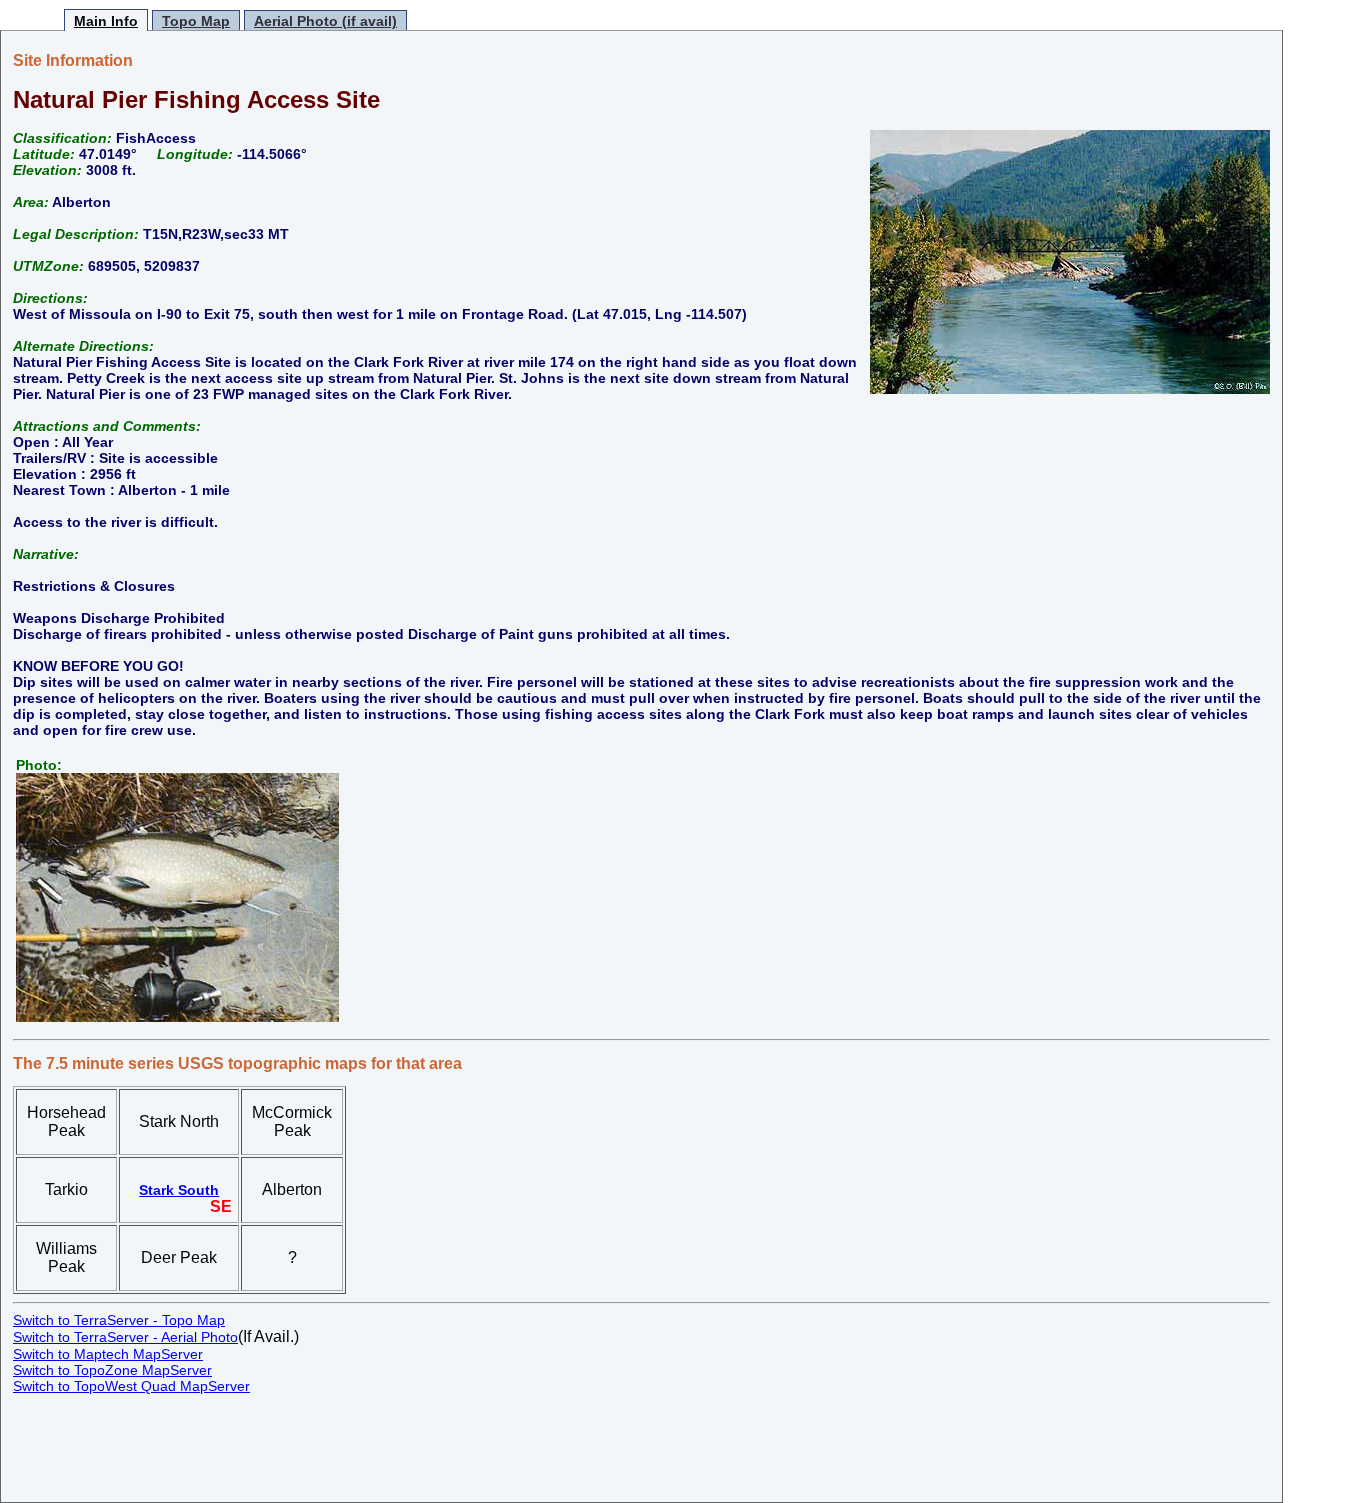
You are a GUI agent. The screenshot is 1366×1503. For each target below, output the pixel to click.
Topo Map (196, 21)
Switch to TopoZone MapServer (112, 1370)
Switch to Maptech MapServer (108, 1354)
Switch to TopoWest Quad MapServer (131, 1386)
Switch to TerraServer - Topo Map (119, 1320)
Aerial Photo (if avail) (325, 21)
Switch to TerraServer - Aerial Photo (125, 1337)
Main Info (106, 21)
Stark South (179, 1190)
